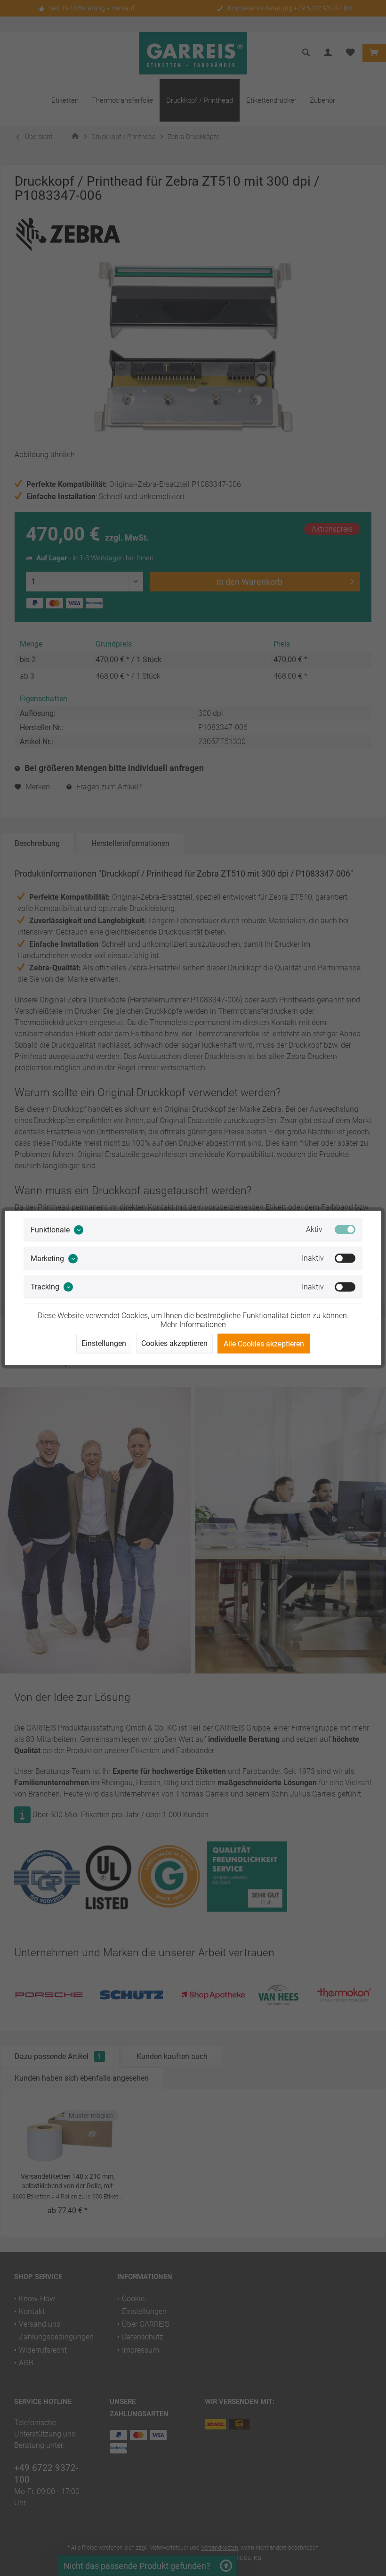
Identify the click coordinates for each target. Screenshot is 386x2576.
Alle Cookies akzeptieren (264, 1344)
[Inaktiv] (345, 1258)
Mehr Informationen (193, 1325)
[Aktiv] (345, 1230)
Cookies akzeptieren (174, 1343)
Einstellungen (104, 1343)
